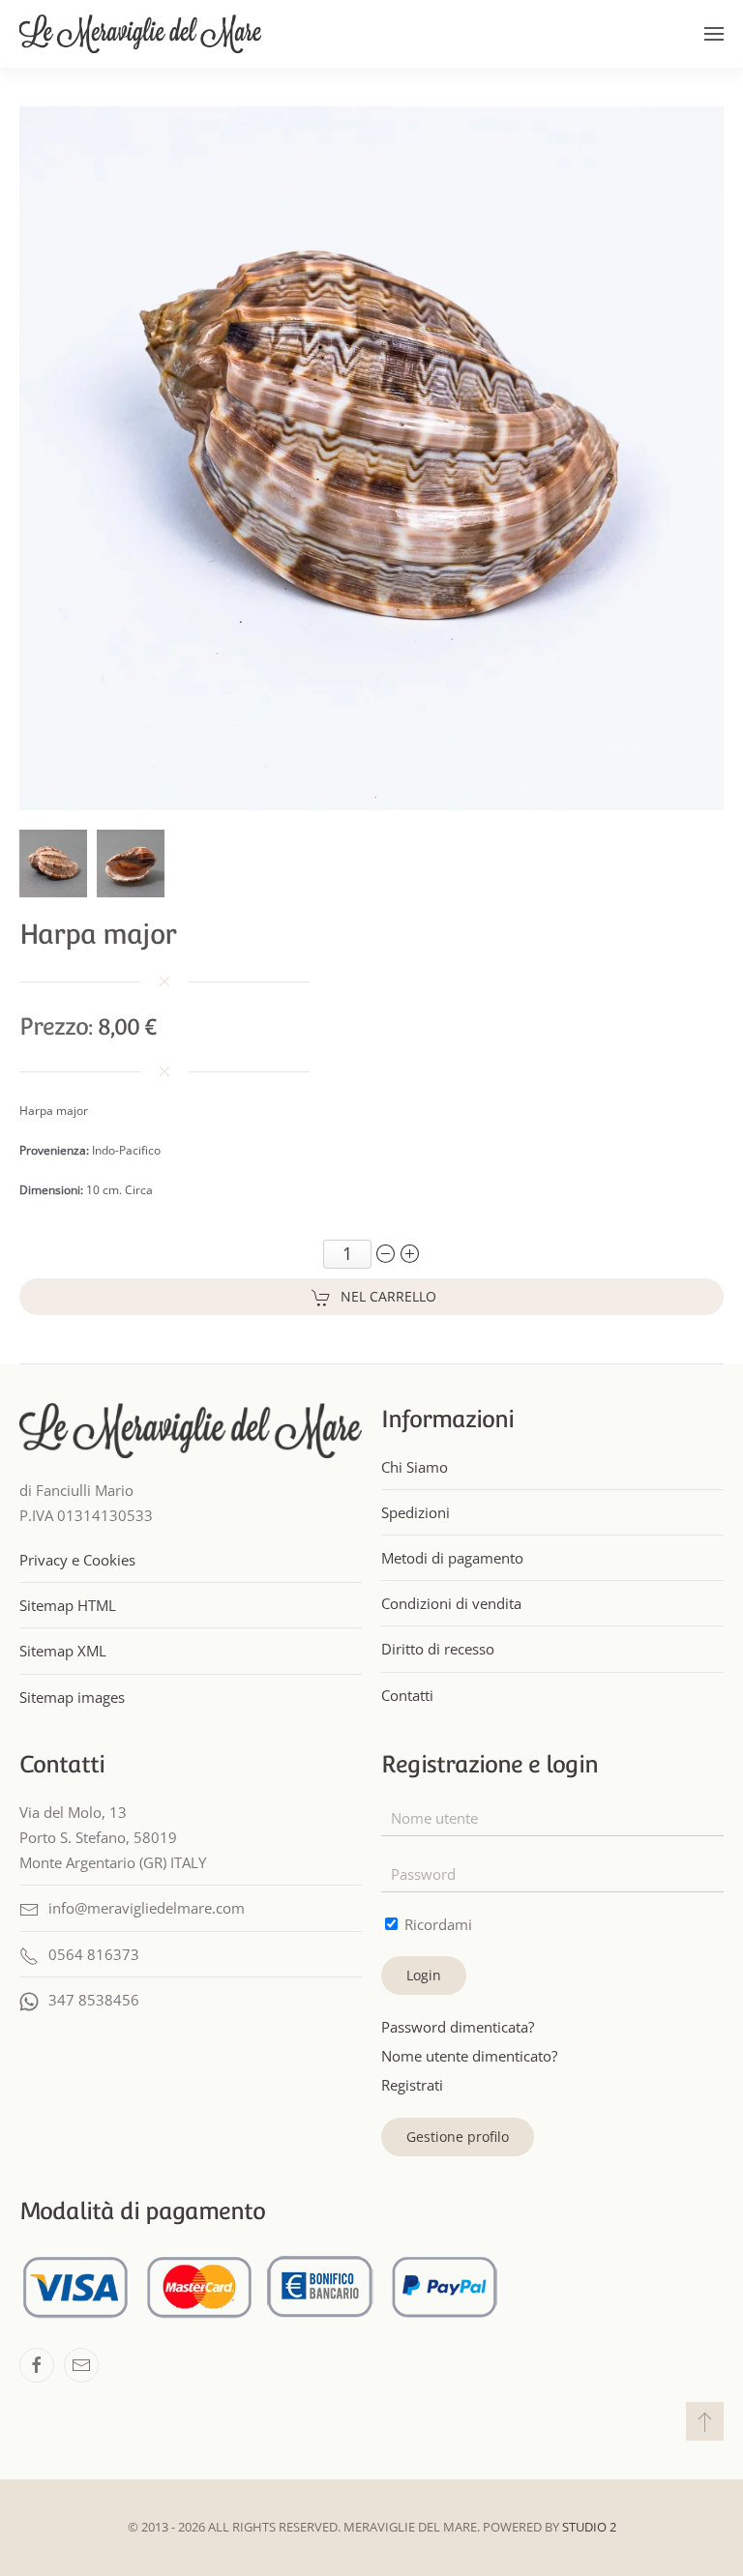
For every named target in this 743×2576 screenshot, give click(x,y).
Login (424, 1975)
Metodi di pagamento (452, 1558)
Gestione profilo (458, 2137)
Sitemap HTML (68, 1605)
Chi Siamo (415, 1467)
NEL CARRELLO (388, 1296)
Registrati (412, 2085)
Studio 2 (589, 2527)
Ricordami (436, 1924)
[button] (714, 34)
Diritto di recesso (438, 1649)
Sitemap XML (63, 1651)
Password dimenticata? (458, 2027)
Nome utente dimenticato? (469, 2056)
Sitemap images (72, 1697)
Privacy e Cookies (77, 1560)
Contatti (407, 1695)
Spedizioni (416, 1512)
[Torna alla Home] (140, 34)
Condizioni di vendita (451, 1603)
